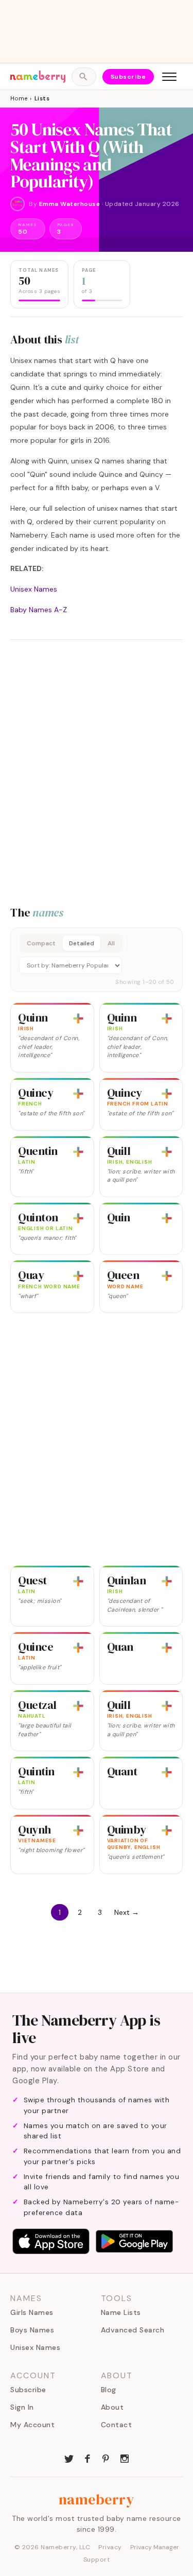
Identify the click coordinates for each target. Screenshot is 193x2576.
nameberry (97, 2499)
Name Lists (121, 2312)
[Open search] (84, 77)
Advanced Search (133, 2330)
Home (19, 98)
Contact (117, 2425)
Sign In (22, 2407)
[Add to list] (78, 1018)
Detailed (82, 943)
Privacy (110, 2547)
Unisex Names (34, 589)
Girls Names (32, 2312)
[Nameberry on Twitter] (69, 2458)
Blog (109, 2390)
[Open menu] (169, 77)
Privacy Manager (155, 2547)
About (112, 2407)
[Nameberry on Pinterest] (106, 2458)
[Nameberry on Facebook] (87, 2458)
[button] (97, 960)
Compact (41, 943)
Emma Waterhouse (70, 204)
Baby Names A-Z (39, 610)
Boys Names (32, 2330)
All (111, 943)
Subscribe (128, 77)
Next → (127, 1912)
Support (97, 2560)
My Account (32, 2425)
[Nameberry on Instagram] (125, 2458)
